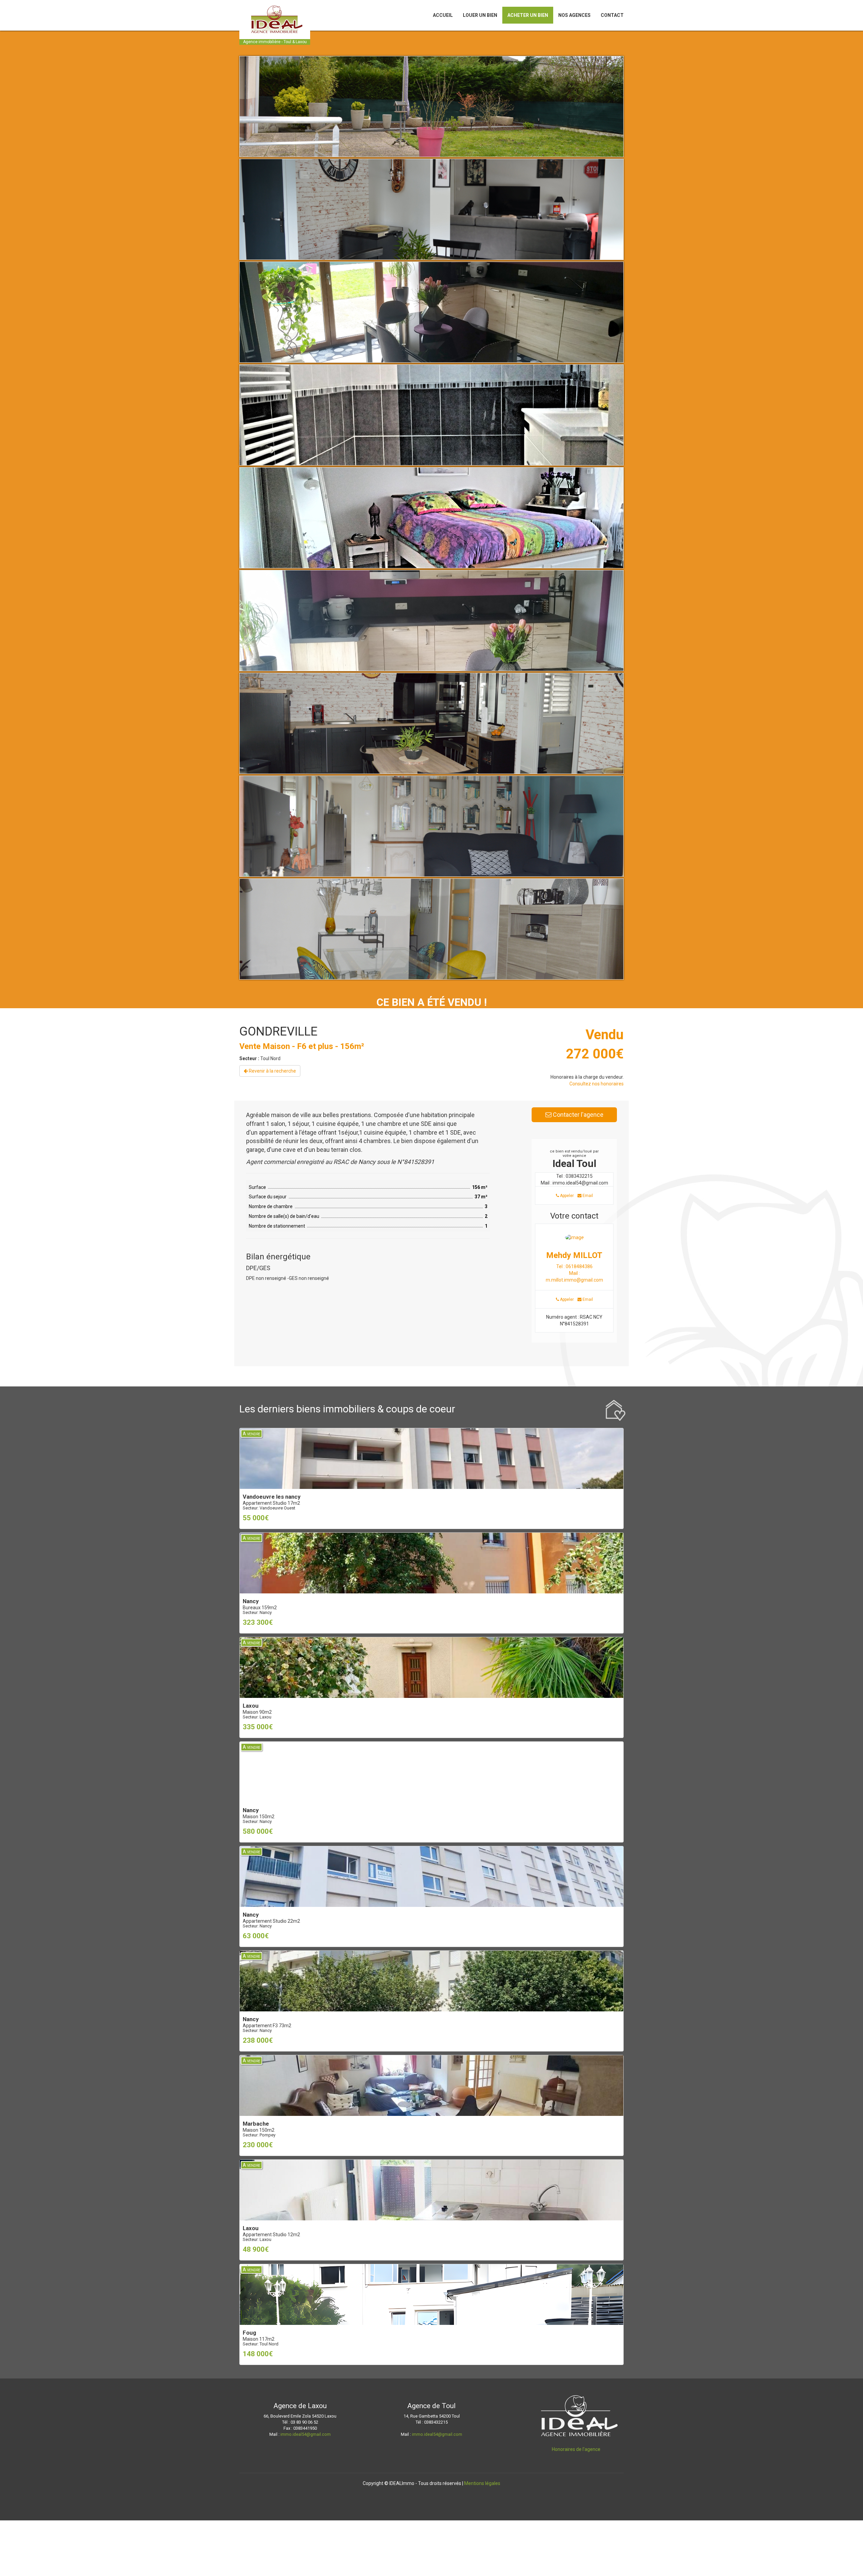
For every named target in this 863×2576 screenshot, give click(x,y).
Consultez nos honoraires (597, 1084)
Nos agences (574, 15)
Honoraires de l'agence (576, 2449)
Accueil (443, 15)
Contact (612, 15)
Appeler (566, 1196)
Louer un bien (480, 15)
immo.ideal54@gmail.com (306, 2434)
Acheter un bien (528, 15)
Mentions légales (482, 2483)
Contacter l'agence (577, 1115)
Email (587, 1196)
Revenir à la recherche (272, 1071)
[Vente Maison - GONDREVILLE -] (431, 155)
